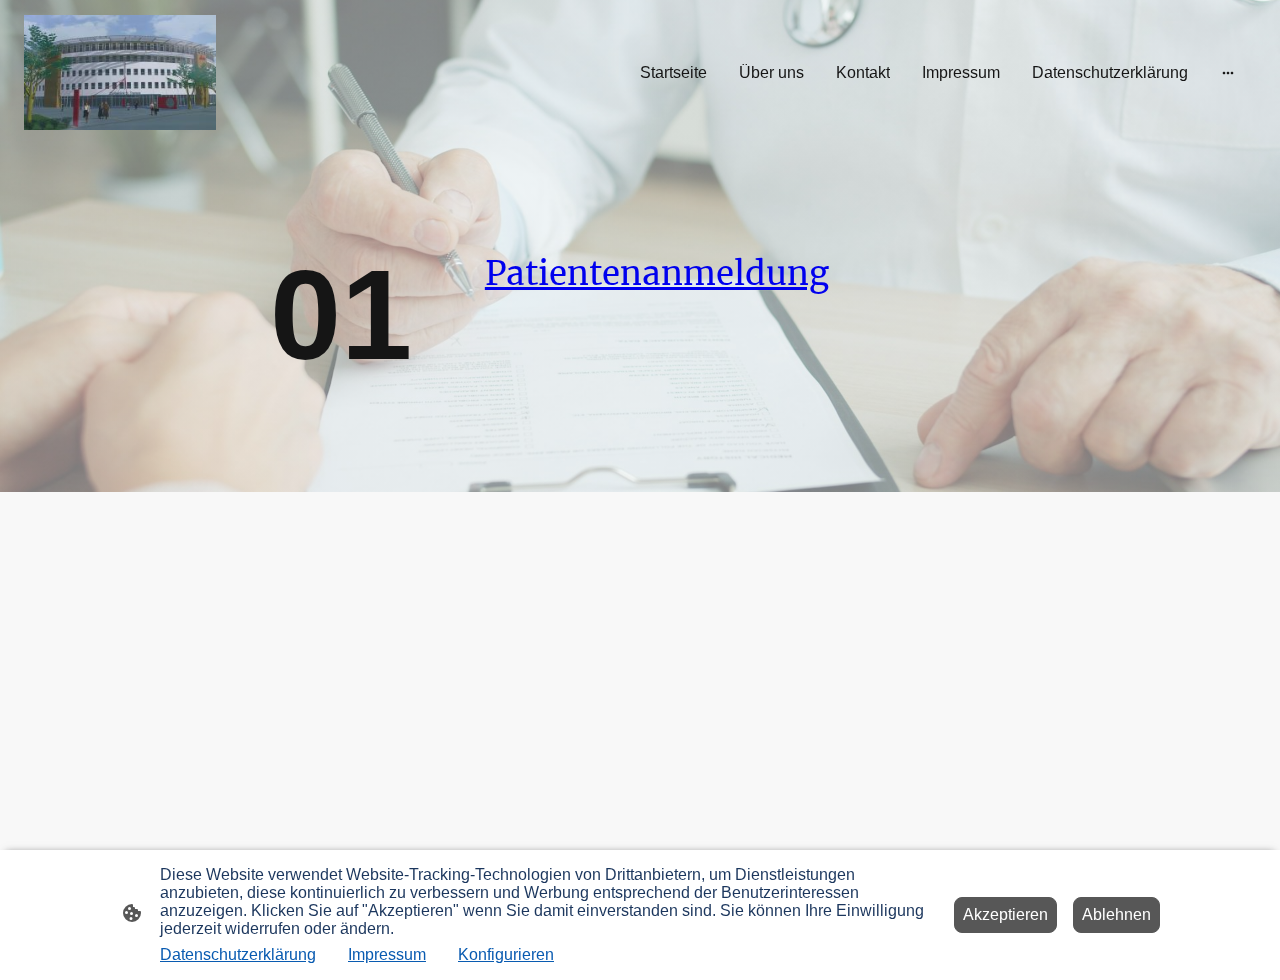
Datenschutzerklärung (238, 954)
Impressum (387, 954)
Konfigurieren (506, 954)
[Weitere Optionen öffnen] (1228, 73)
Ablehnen (1116, 914)
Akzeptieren (1005, 914)
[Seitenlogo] (120, 72)
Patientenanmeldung (657, 273)
